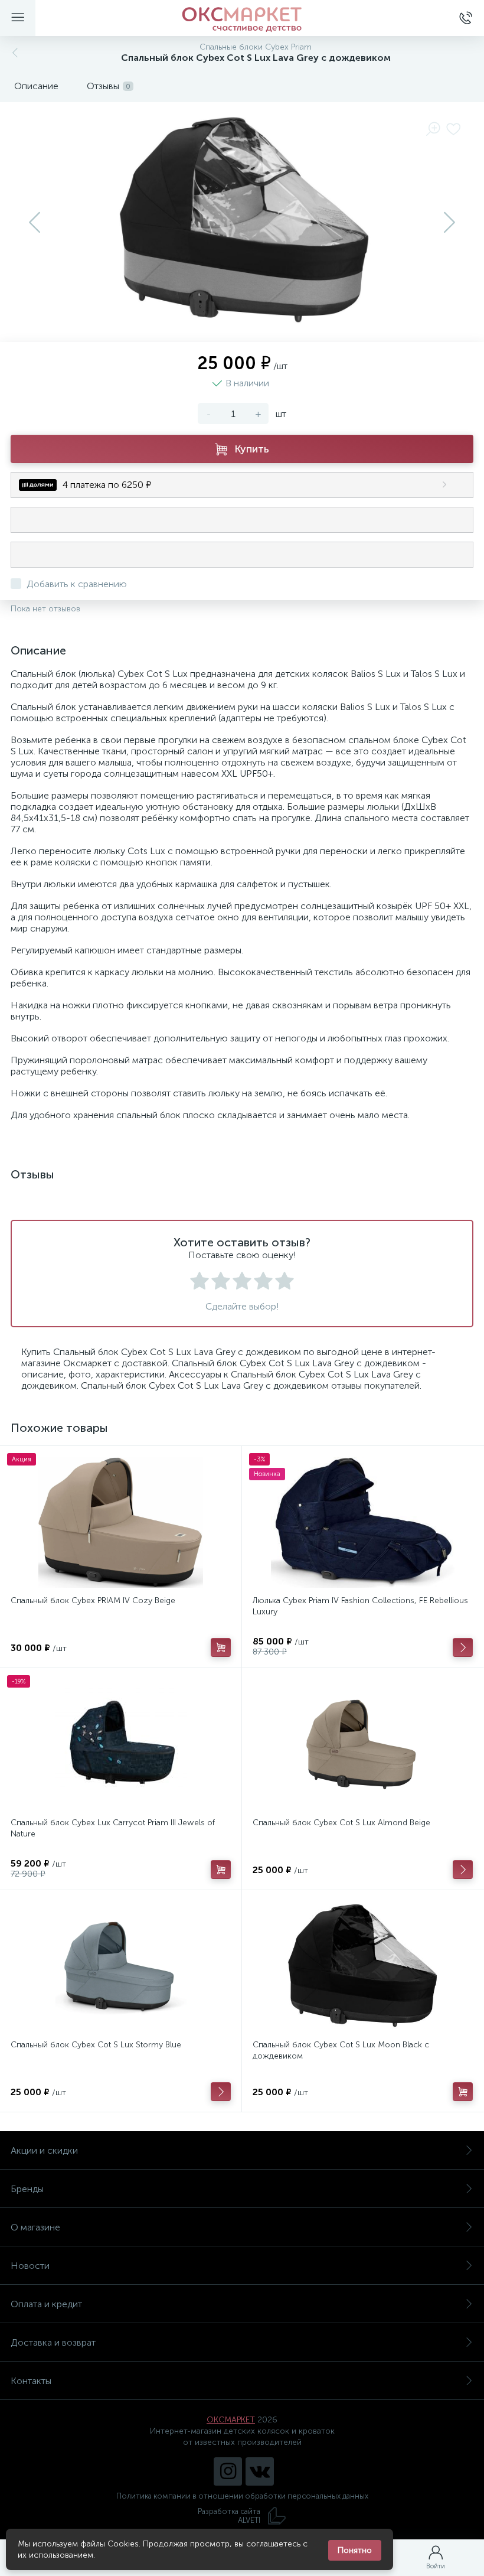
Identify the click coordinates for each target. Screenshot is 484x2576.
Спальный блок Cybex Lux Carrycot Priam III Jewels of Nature (113, 1828)
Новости (30, 2266)
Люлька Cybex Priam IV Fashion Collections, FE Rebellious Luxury (360, 1606)
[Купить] (221, 1647)
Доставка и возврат (53, 2342)
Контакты (31, 2381)
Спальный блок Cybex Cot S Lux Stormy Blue (96, 2045)
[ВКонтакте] (260, 2471)
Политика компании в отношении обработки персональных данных (242, 2496)
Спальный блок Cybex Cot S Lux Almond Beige (341, 1823)
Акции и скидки (44, 2150)
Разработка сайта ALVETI (229, 2516)
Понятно (355, 2550)
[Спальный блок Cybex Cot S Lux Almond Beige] (363, 1744)
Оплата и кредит (46, 2304)
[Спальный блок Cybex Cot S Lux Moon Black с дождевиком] (363, 1966)
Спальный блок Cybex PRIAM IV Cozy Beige (93, 1600)
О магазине (35, 2227)
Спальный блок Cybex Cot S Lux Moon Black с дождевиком (341, 2050)
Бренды (27, 2189)
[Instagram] (228, 2471)
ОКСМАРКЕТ (231, 2420)
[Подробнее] (463, 1647)
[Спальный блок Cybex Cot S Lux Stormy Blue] (121, 1966)
